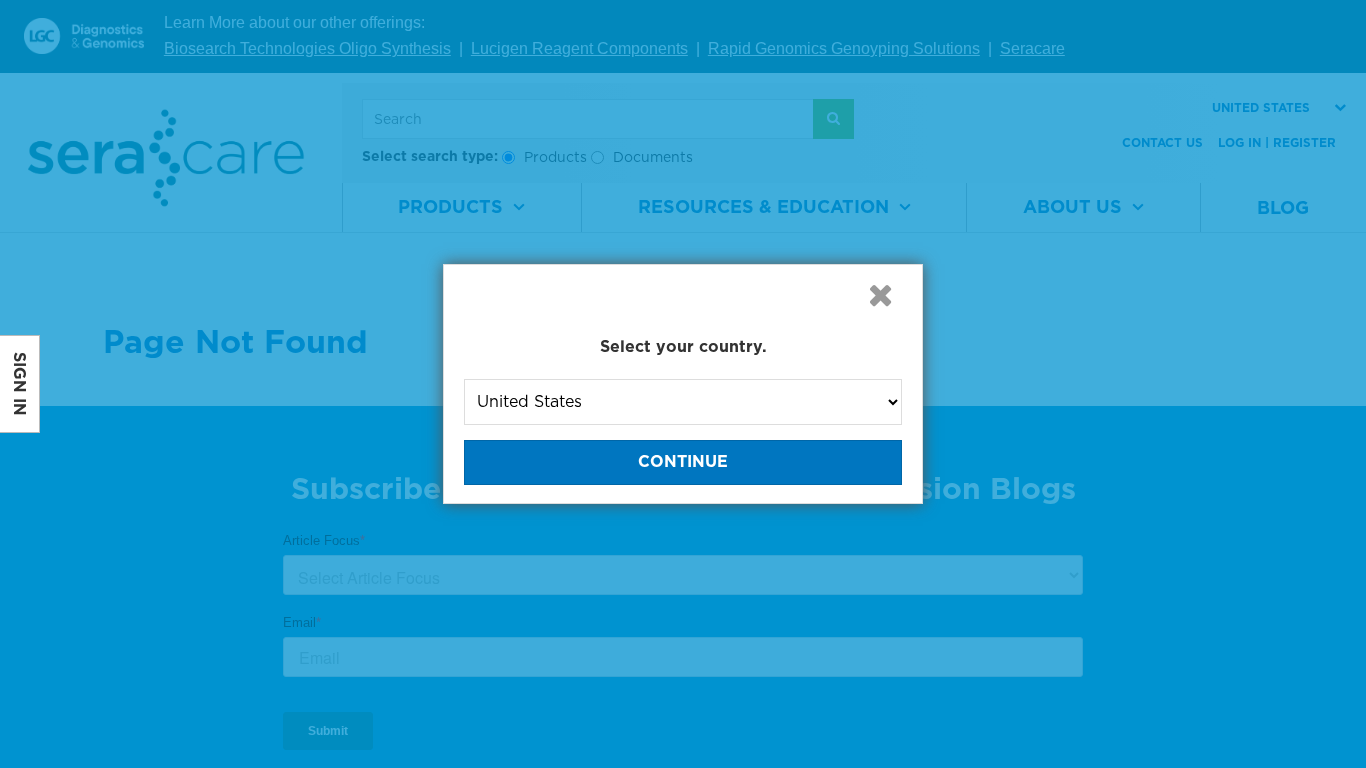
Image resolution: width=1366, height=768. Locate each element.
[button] (880, 295)
